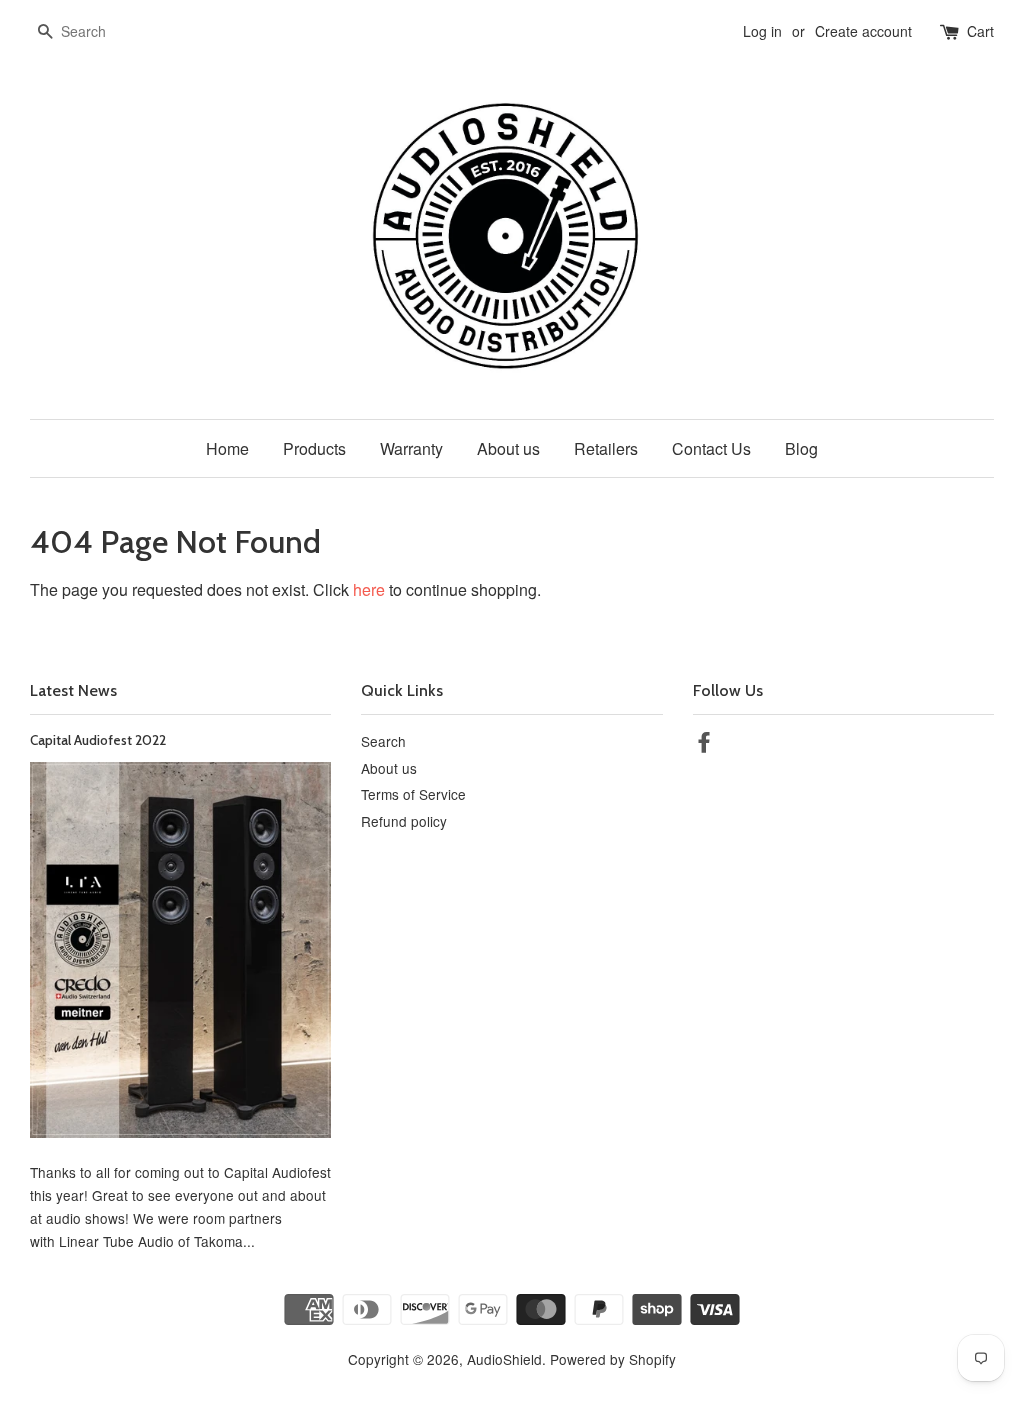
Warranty (411, 448)
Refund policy (404, 821)
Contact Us (711, 448)
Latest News (73, 690)
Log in (762, 31)
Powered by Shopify (613, 1359)
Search (383, 741)
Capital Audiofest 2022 (98, 740)
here (369, 589)
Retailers (606, 448)
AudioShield (504, 1359)
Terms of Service (413, 794)
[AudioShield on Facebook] (704, 745)
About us (508, 448)
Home (227, 448)
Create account (863, 31)
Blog (801, 448)
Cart (980, 31)
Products (314, 448)
